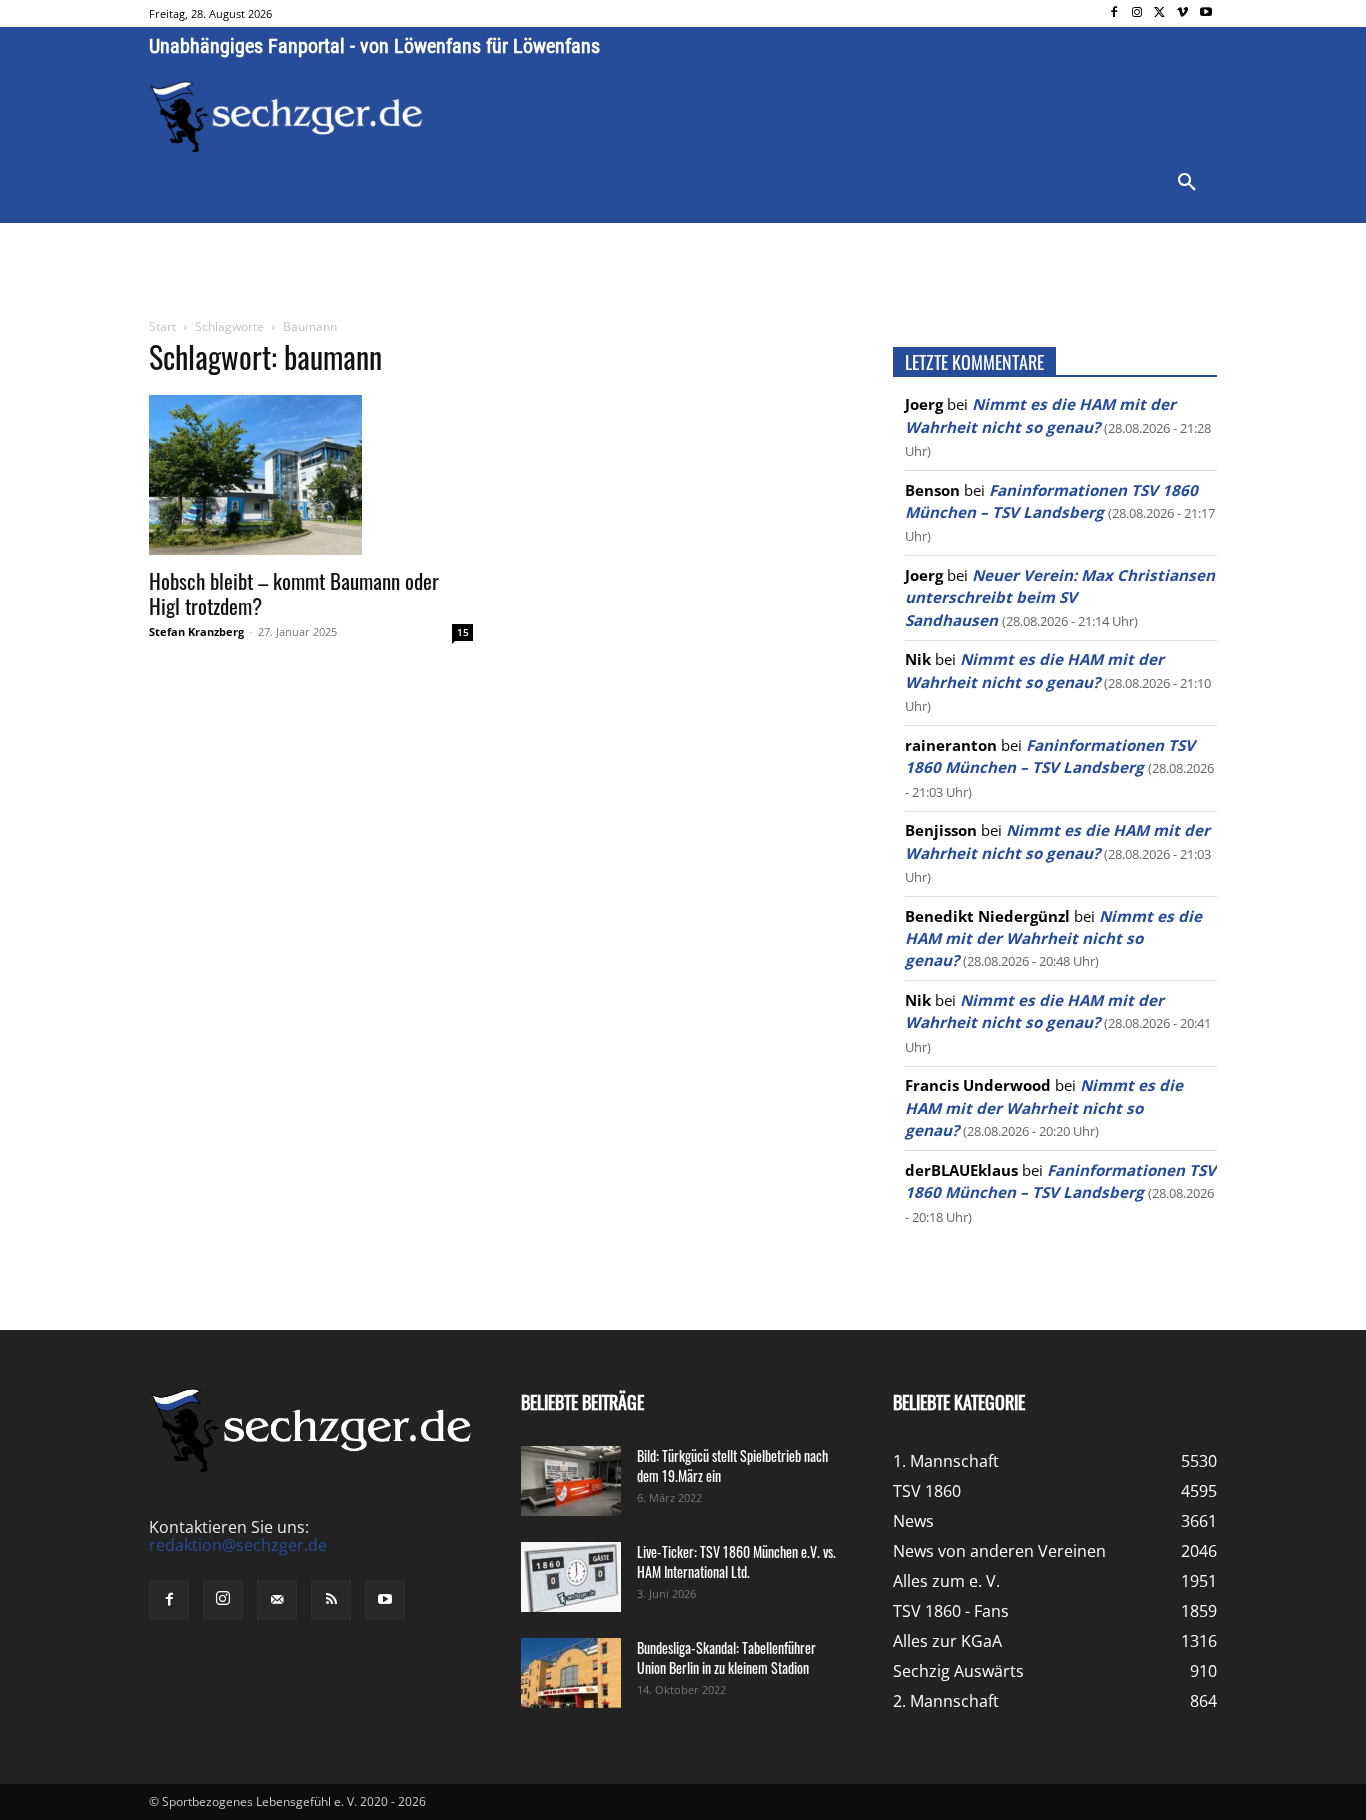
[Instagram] (1137, 13)
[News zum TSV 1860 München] (286, 117)
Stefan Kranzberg (196, 631)
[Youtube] (1205, 13)
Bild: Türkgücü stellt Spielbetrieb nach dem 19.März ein (732, 1465)
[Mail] (277, 1600)
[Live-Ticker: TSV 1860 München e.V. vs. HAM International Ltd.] (571, 1577)
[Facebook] (1114, 13)
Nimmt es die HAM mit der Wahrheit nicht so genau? (1053, 938)
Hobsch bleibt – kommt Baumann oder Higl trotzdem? (294, 593)
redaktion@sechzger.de (238, 1545)
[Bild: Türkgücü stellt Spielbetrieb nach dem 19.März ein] (571, 1481)
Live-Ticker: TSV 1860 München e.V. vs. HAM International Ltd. (736, 1561)
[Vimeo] (1182, 13)
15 (463, 632)
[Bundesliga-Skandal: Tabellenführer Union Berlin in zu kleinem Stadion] (571, 1673)
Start (162, 326)
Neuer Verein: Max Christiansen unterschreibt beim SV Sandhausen (1060, 597)
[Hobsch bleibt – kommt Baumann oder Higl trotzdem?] (311, 475)
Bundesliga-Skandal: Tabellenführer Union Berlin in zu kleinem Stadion (726, 1657)
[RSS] (331, 1600)
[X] (1160, 13)
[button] (1187, 183)
